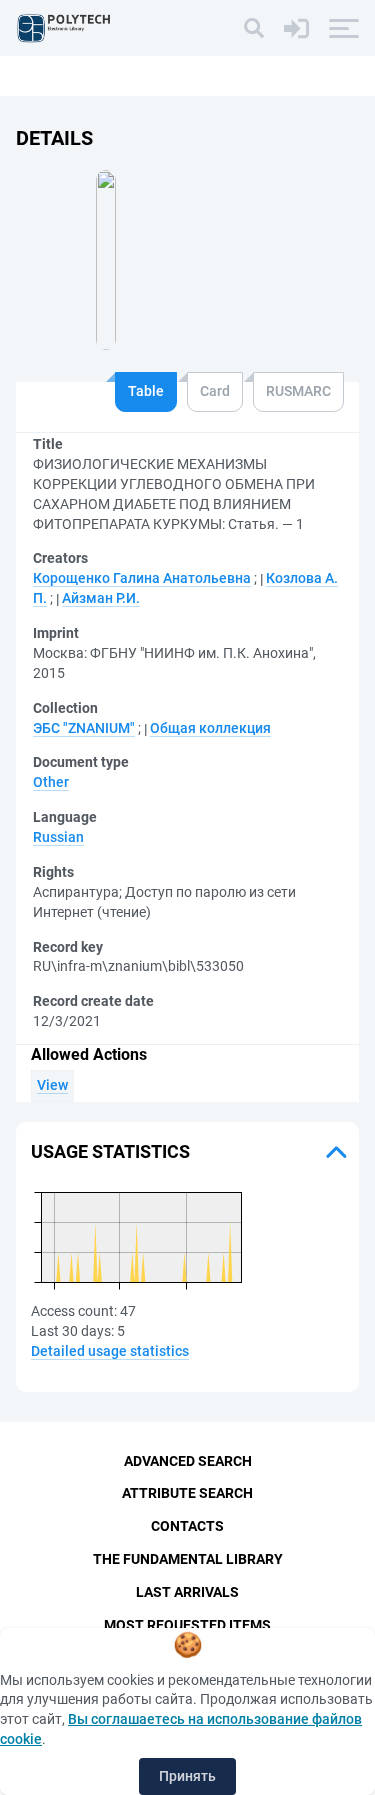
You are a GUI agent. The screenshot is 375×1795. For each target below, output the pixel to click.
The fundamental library (188, 1559)
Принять (187, 1776)
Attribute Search (187, 1493)
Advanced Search (188, 1461)
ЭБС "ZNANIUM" (84, 728)
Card (215, 391)
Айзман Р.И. (101, 598)
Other (51, 782)
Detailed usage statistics (110, 1351)
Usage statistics (110, 1151)
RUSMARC (298, 391)
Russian (58, 837)
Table (146, 391)
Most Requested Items (187, 1625)
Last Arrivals (187, 1592)
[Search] (254, 28)
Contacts (187, 1526)
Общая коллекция (210, 728)
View (52, 1085)
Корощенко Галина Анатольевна (142, 578)
